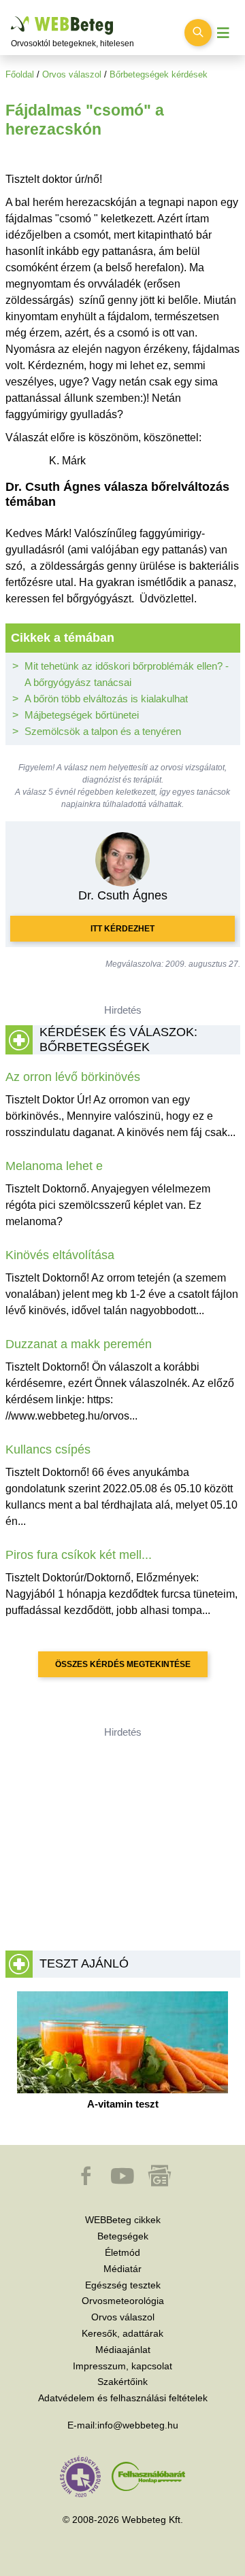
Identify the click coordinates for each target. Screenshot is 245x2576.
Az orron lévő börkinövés (73, 1077)
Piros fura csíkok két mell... (79, 1555)
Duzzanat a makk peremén (79, 1344)
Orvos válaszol (72, 74)
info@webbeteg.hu (138, 2425)
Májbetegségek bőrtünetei (82, 715)
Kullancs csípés (48, 1449)
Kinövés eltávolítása (60, 1255)
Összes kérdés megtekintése (123, 1664)
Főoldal (20, 74)
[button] (87, 2182)
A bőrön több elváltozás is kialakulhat (106, 699)
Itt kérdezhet (122, 929)
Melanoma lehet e (54, 1166)
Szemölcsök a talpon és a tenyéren (103, 731)
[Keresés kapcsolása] (198, 33)
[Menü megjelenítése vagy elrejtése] (223, 33)
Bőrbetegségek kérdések (159, 74)
